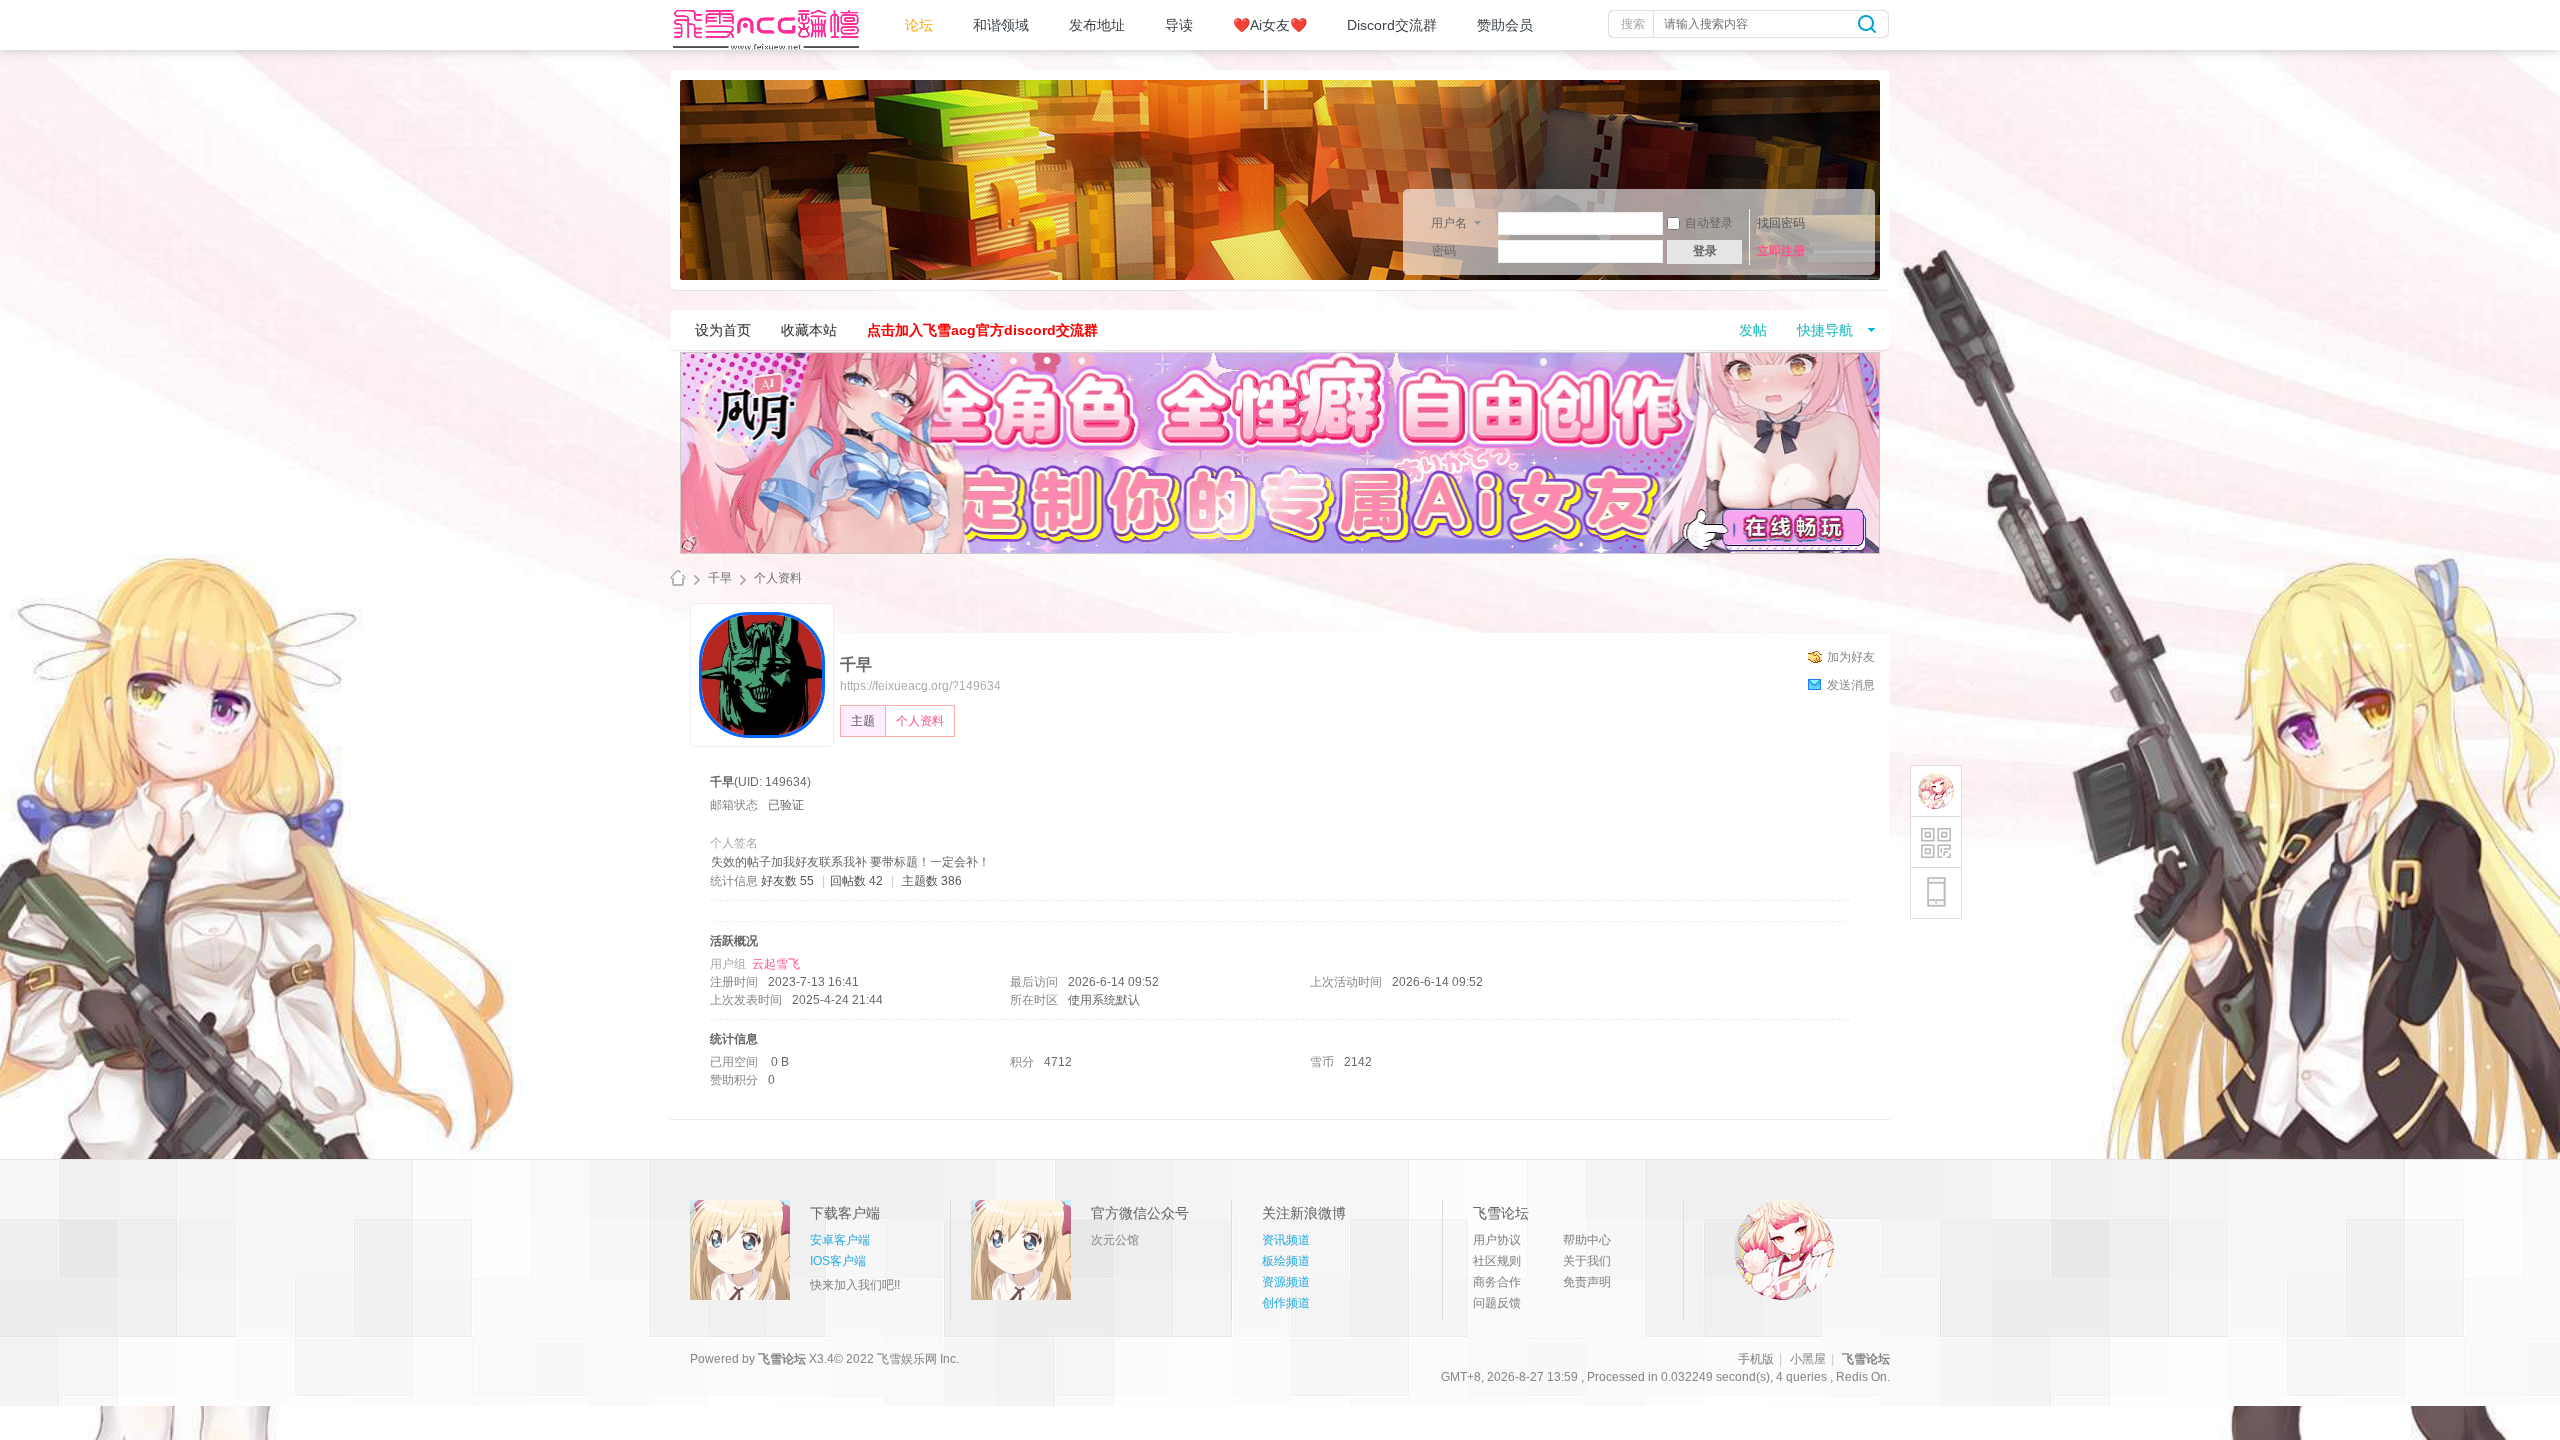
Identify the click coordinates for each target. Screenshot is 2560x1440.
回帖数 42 (856, 881)
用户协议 (1497, 1240)
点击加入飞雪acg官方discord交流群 (982, 330)
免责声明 (1587, 1282)
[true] (1867, 24)
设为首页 (723, 330)
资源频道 (1286, 1282)
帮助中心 (1587, 1240)
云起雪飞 (776, 964)
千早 (720, 578)
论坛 (919, 25)
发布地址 (1097, 25)
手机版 (1756, 1359)
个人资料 (920, 721)
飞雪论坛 (678, 578)
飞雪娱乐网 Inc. (918, 1359)
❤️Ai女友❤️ (1270, 25)
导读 (1179, 25)
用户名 (1449, 223)
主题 (863, 721)
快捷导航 (1825, 330)
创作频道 (1286, 1303)
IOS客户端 (838, 1261)
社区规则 (1497, 1261)
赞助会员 (1505, 25)
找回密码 (1781, 223)
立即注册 (1781, 251)
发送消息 (1851, 685)
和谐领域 (1001, 25)
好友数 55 (787, 881)
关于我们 (1587, 1261)
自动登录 (1709, 223)
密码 (1444, 251)
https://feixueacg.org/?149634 (920, 686)
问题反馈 (1497, 1303)
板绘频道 (1286, 1261)
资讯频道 (1286, 1240)
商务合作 (1497, 1282)
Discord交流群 (1392, 25)
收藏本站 (809, 330)
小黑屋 (1808, 1359)
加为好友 (1851, 657)
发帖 (1753, 330)
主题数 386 (932, 881)
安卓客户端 (840, 1240)
